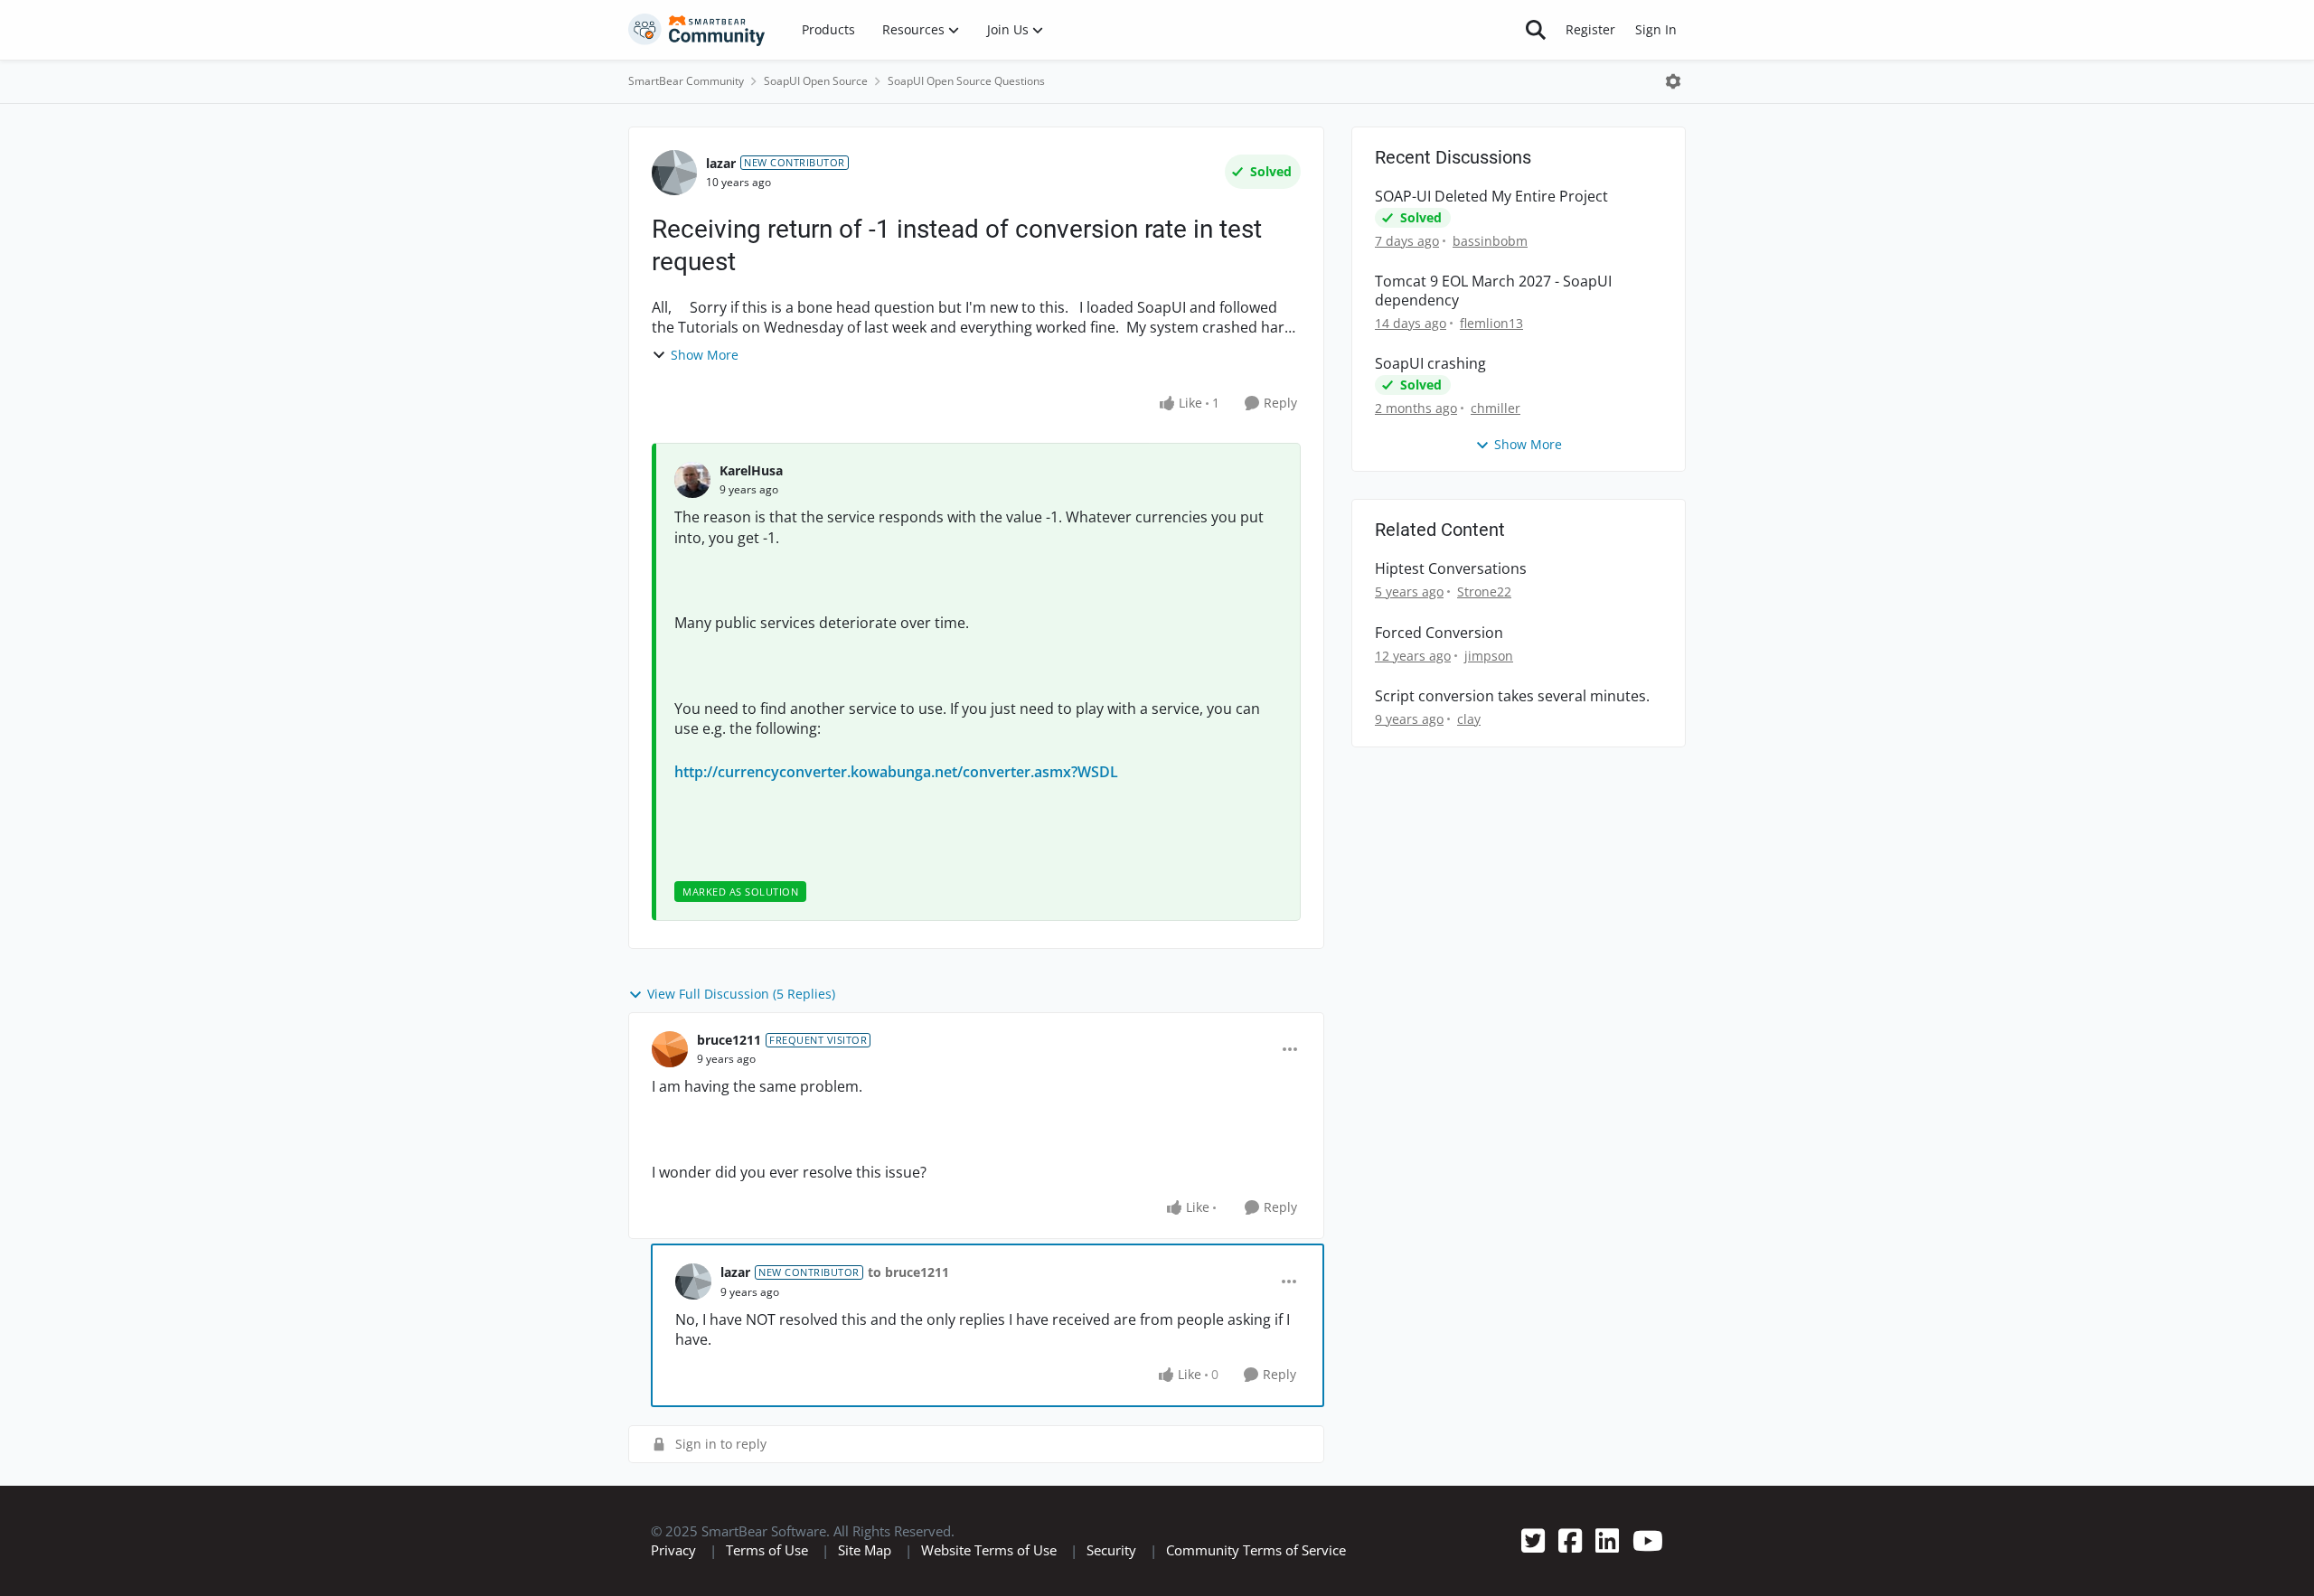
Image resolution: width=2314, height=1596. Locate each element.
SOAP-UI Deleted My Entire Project (1491, 197)
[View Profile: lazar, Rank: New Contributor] (674, 173)
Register (1590, 29)
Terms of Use (767, 1550)
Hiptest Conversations (1451, 569)
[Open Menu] (1673, 81)
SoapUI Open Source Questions (966, 81)
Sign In (1656, 29)
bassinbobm (1490, 241)
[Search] (1536, 30)
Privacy (673, 1550)
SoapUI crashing (1430, 364)
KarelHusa (751, 470)
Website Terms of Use (989, 1550)
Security (1111, 1550)
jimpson (1489, 656)
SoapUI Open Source (816, 81)
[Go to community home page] (697, 30)
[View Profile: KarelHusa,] (692, 480)
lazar (721, 163)
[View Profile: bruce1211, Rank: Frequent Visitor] (670, 1049)
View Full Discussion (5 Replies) (741, 994)
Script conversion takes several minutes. (1512, 696)
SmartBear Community (686, 81)
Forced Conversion (1439, 633)
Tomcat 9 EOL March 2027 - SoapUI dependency (1493, 291)
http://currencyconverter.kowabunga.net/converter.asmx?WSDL (896, 772)
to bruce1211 (908, 1272)
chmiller (1496, 408)
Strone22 (1484, 591)
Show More (705, 355)
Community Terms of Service (1256, 1550)
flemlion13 (1491, 323)
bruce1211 (729, 1040)
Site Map (865, 1550)
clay (1469, 719)
